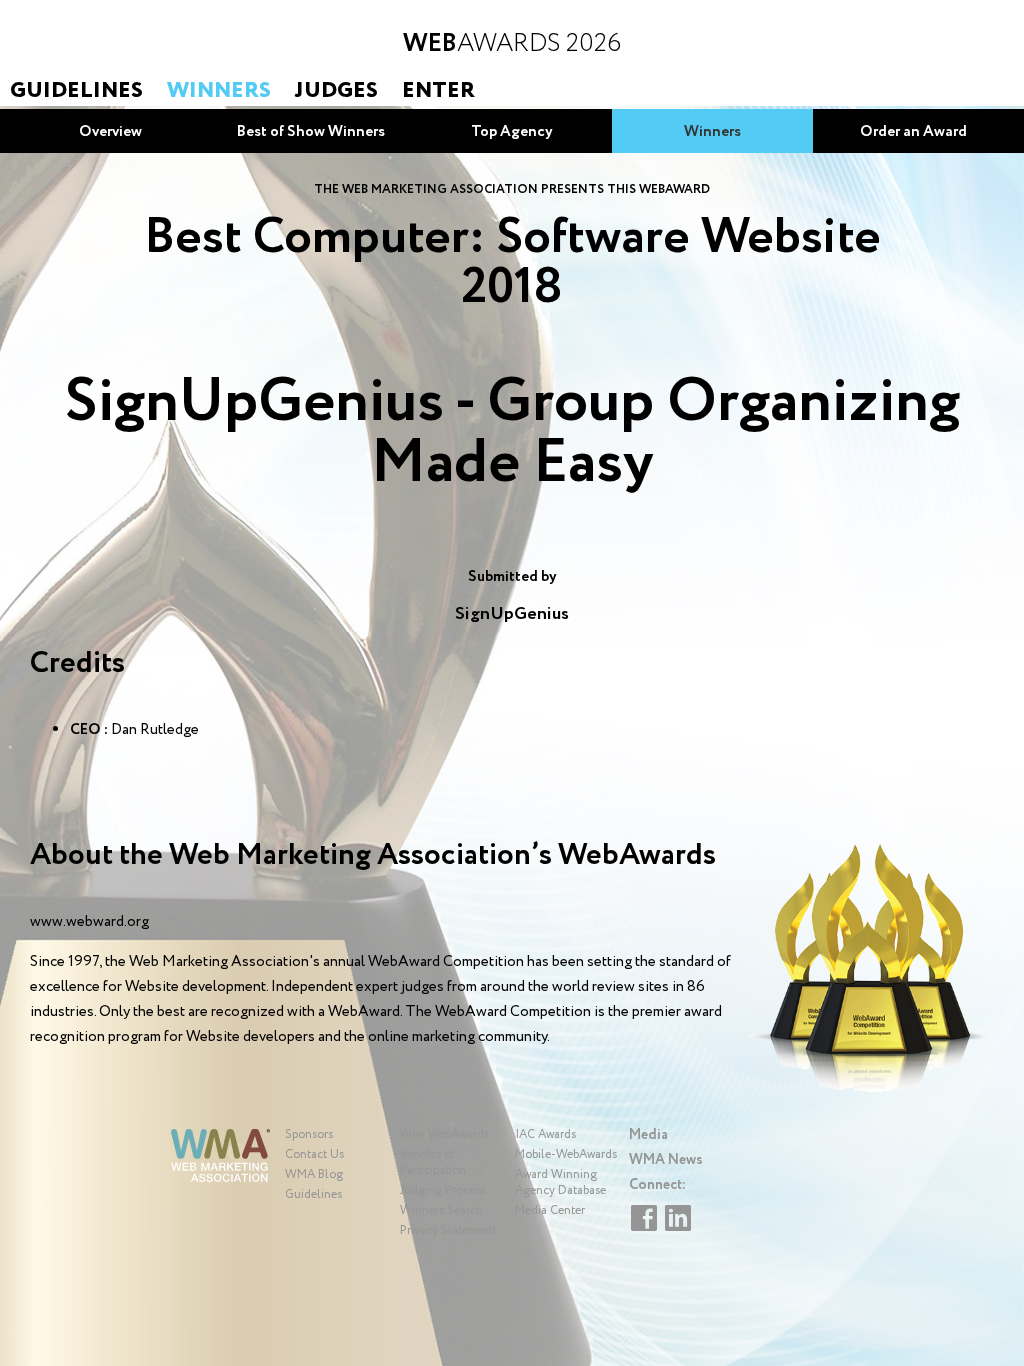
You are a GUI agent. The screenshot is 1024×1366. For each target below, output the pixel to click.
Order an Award (913, 132)
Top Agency (512, 132)
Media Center (550, 1210)
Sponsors (309, 1134)
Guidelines (76, 91)
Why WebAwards (444, 1134)
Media (648, 1135)
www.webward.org (89, 922)
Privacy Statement (448, 1230)
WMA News (666, 1160)
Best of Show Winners (311, 132)
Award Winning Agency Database (560, 1182)
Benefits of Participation (433, 1162)
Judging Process (442, 1190)
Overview (110, 132)
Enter (438, 91)
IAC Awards (545, 1134)
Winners (219, 91)
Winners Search (441, 1210)
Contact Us (314, 1154)
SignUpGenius (512, 614)
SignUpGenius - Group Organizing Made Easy (512, 433)
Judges (336, 91)
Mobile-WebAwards (566, 1154)
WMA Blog (314, 1174)
